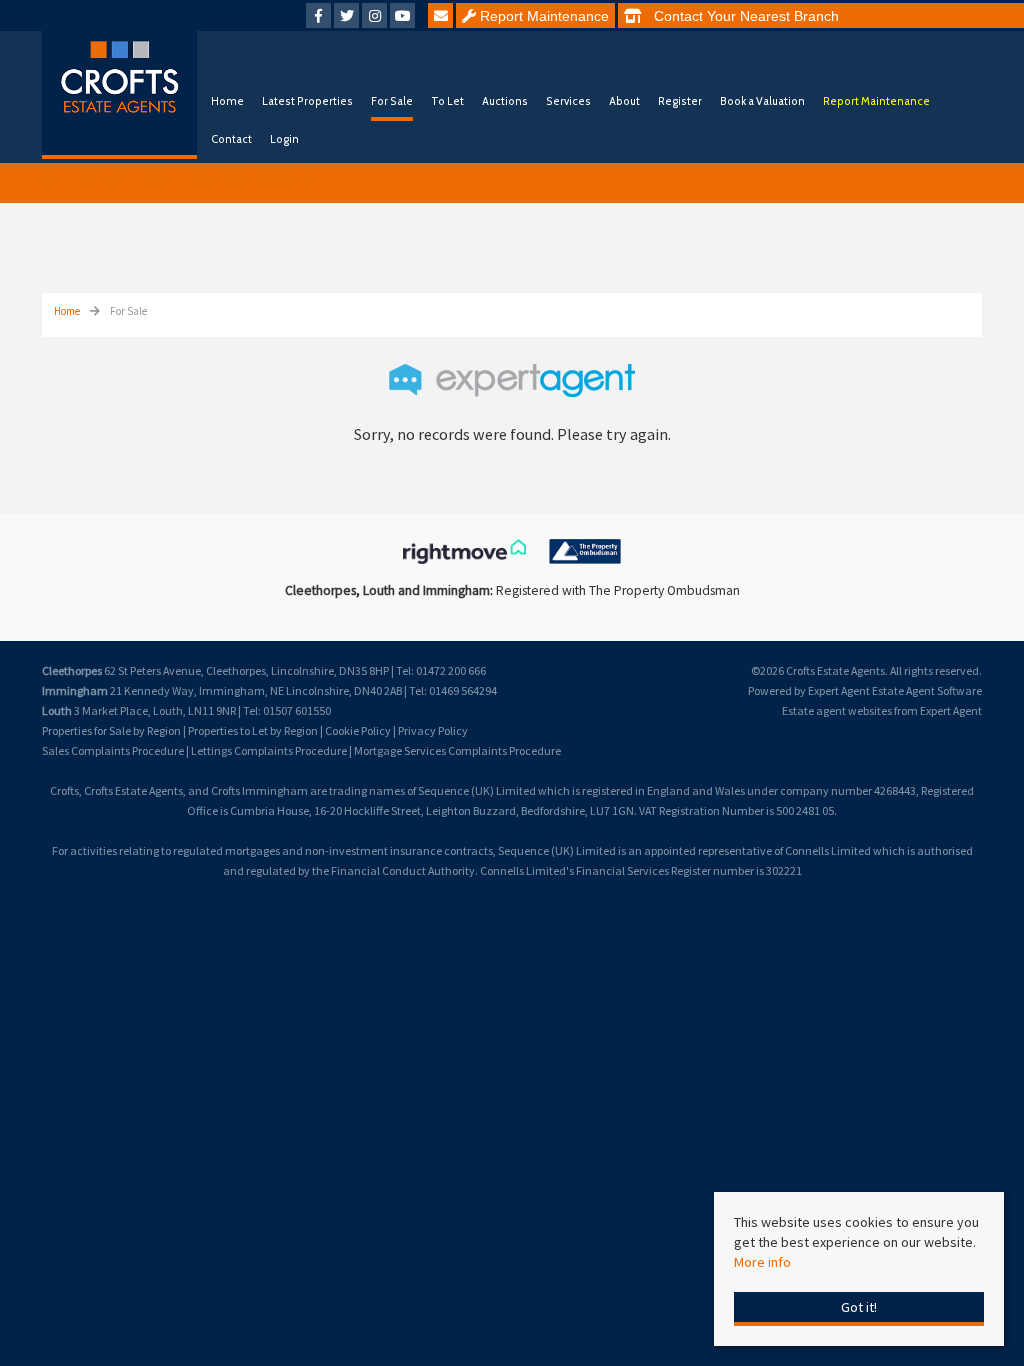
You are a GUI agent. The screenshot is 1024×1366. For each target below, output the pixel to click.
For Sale (392, 101)
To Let (447, 101)
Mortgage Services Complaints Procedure (457, 750)
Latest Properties (307, 101)
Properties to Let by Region (253, 730)
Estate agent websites (837, 710)
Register (680, 101)
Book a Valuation (762, 101)
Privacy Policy (433, 730)
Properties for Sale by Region (111, 730)
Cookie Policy (358, 730)
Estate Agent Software (927, 690)
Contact (231, 139)
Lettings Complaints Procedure (269, 750)
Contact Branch (740, 16)
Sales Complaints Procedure (113, 750)
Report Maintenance (542, 16)
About (624, 101)
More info (762, 1262)
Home (227, 101)
